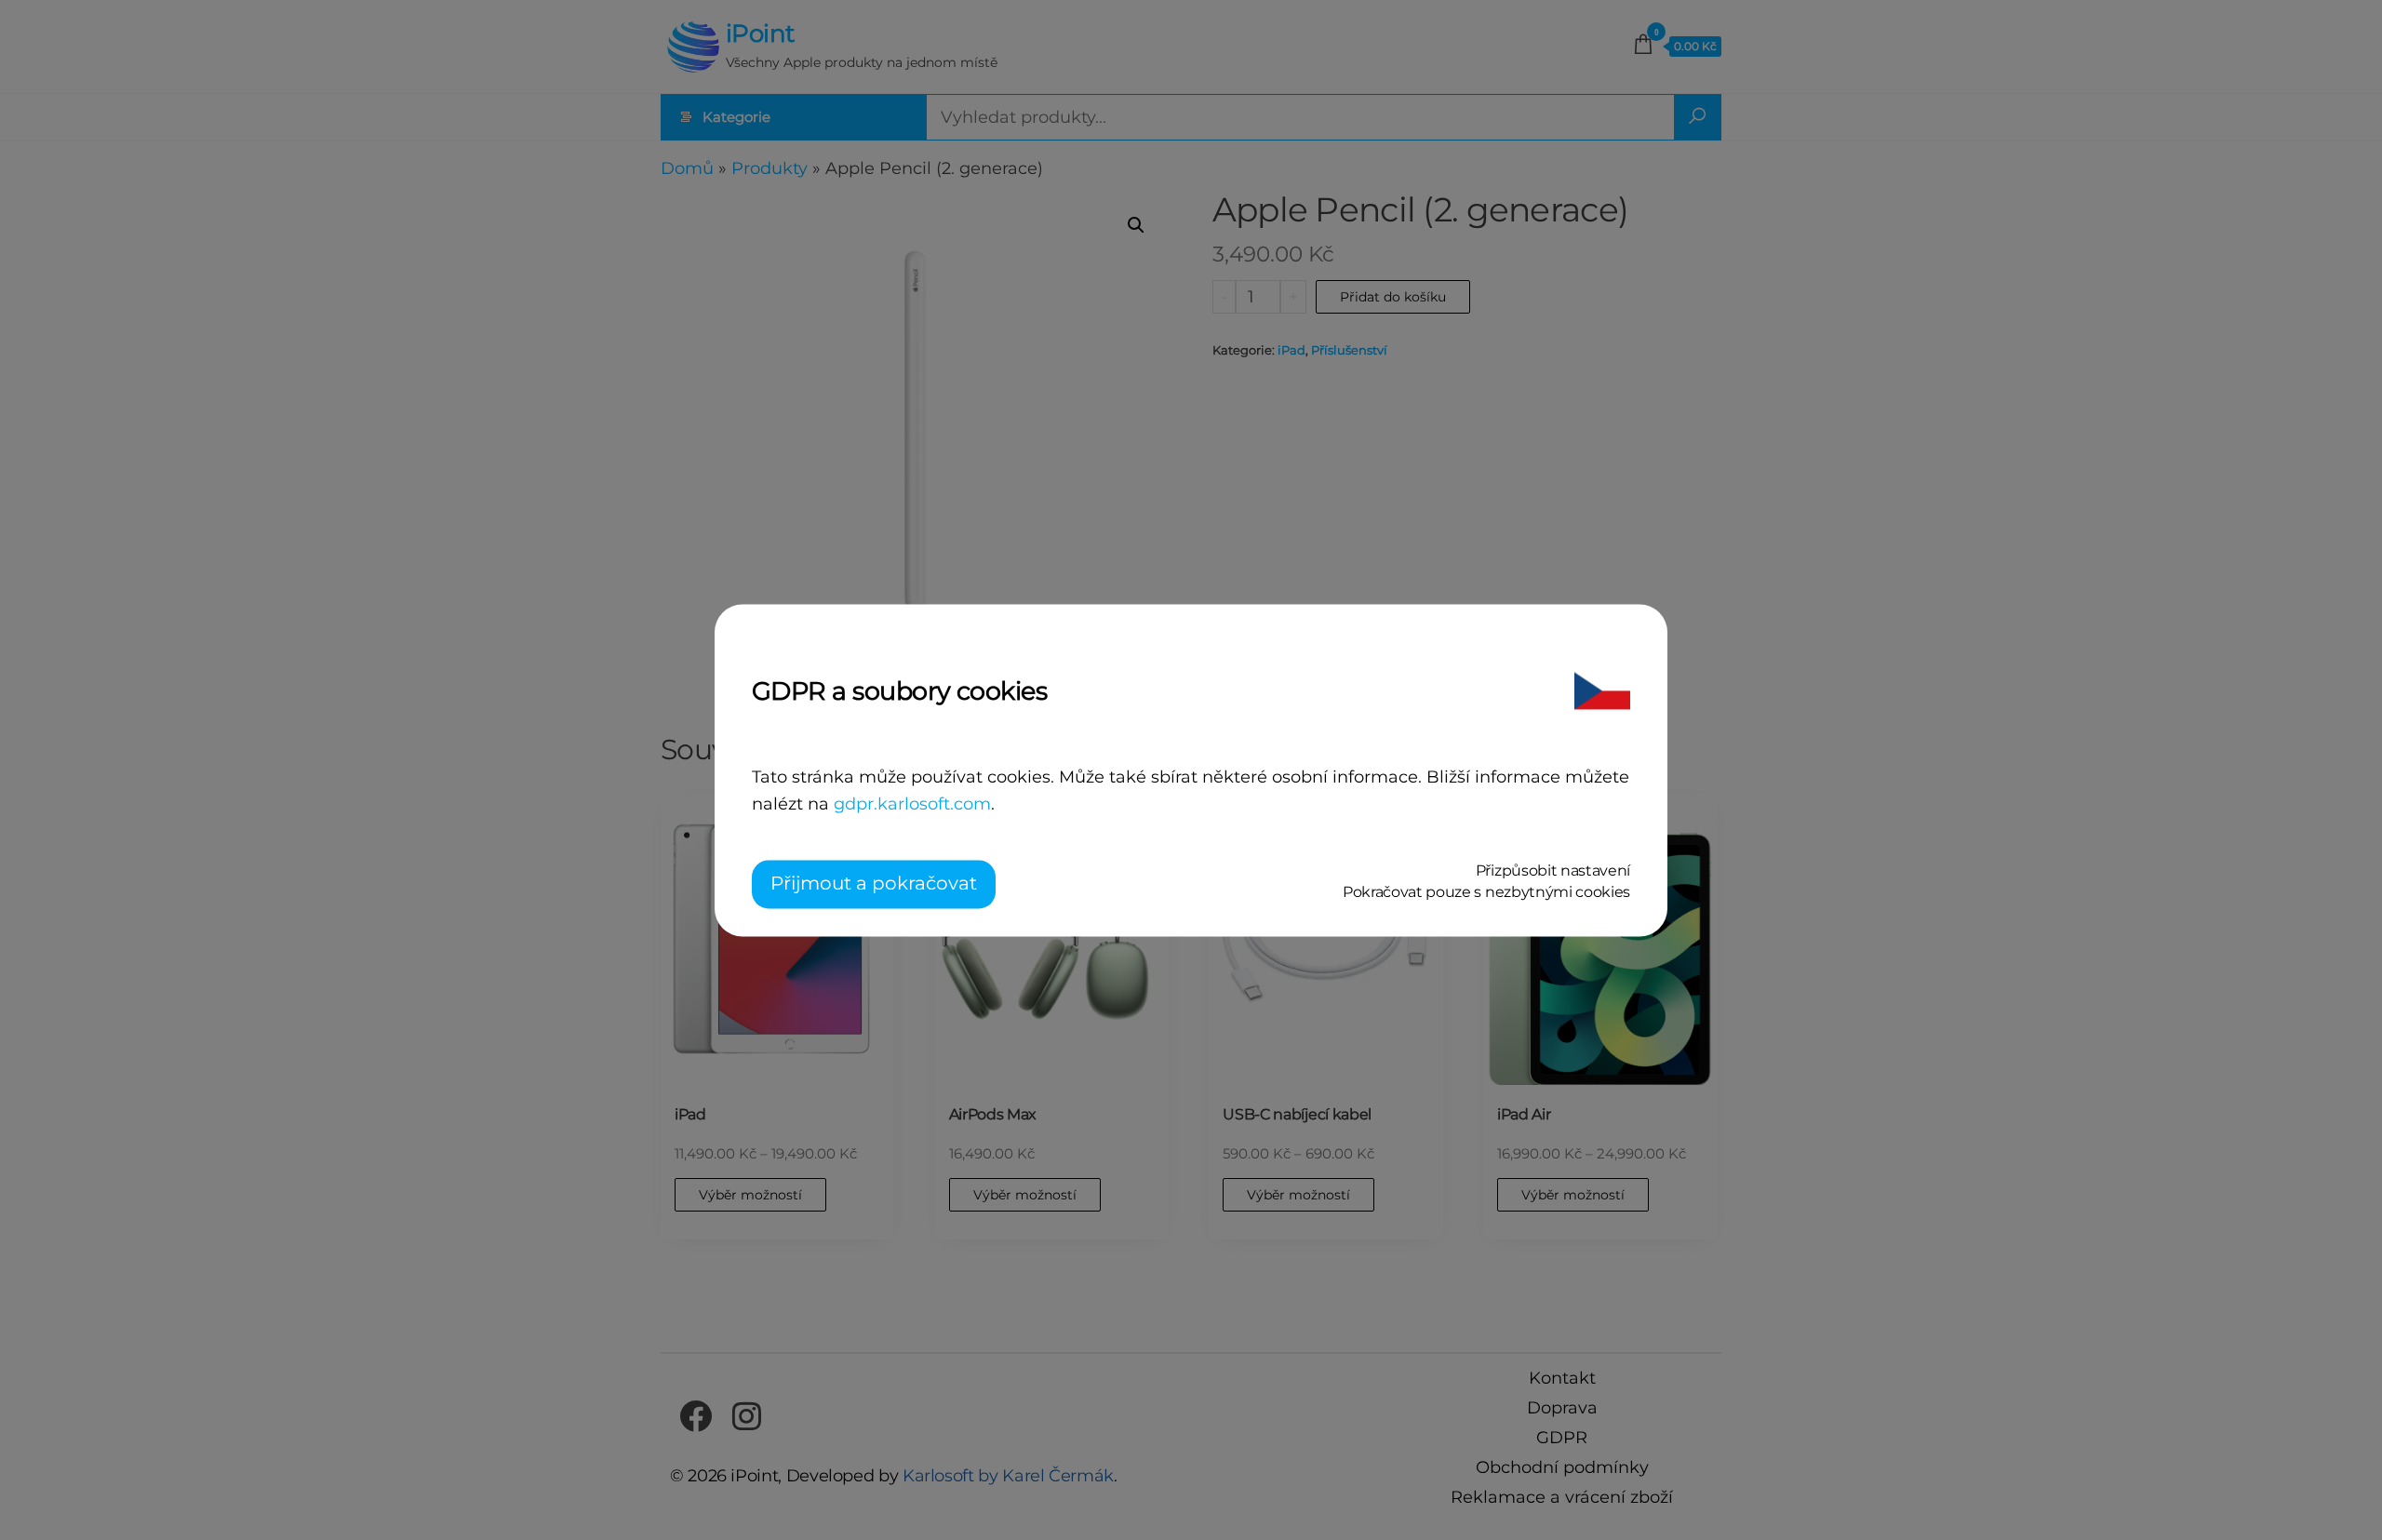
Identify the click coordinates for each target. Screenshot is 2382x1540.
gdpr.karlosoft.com (912, 805)
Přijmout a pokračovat (874, 883)
